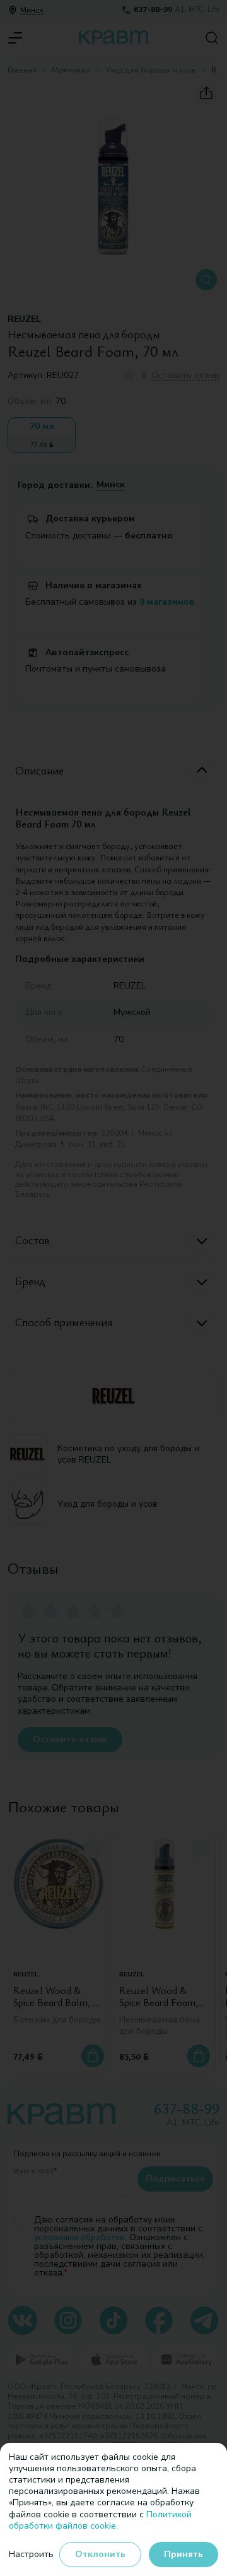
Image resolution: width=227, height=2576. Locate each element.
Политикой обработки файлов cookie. (100, 2520)
